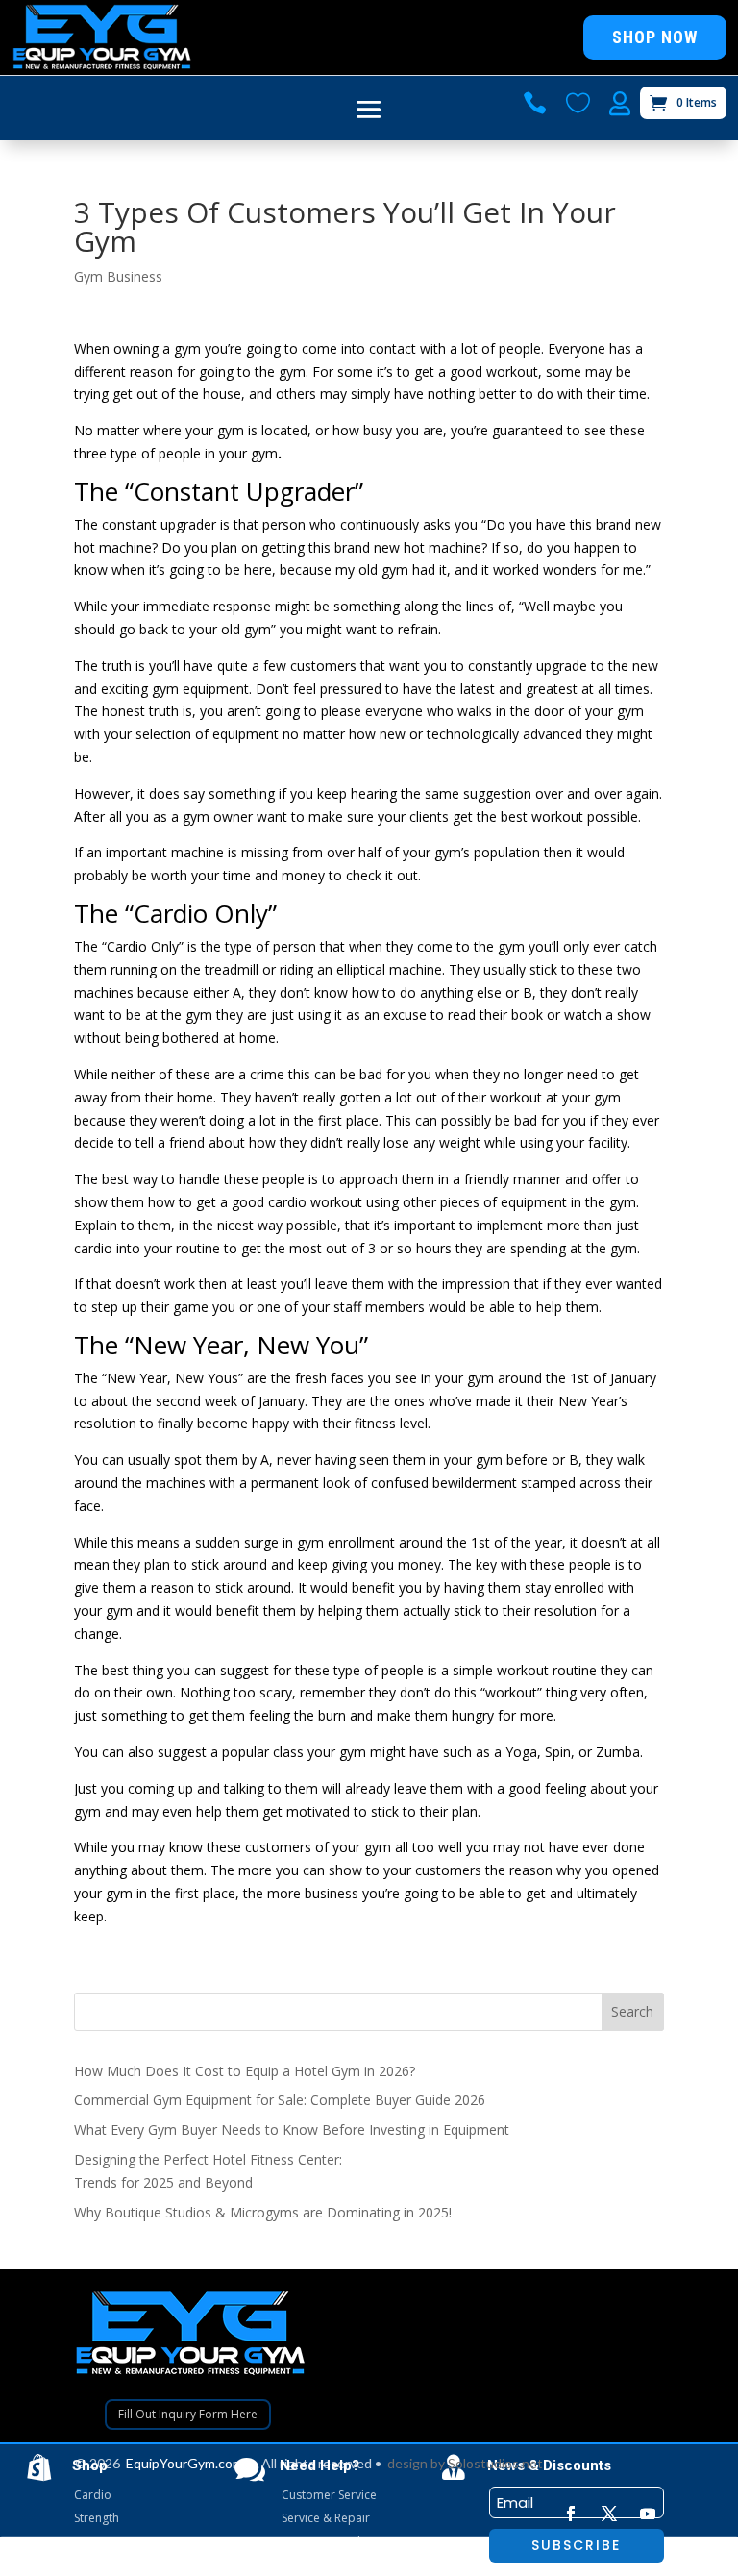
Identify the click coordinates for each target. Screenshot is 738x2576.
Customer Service (329, 2495)
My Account (313, 2564)
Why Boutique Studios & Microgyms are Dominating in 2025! (263, 2212)
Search (632, 2011)
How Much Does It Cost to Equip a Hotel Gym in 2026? (245, 2071)
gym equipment (200, 689)
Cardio (93, 2495)
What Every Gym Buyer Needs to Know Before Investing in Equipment (292, 2130)
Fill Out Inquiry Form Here (188, 2414)
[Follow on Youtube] (648, 2514)
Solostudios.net (495, 2463)
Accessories (107, 2541)
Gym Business (118, 276)
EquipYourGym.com (184, 2463)
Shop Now (655, 37)
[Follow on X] (609, 2514)
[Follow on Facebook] (571, 2514)
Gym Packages (113, 2564)
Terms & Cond (321, 2541)
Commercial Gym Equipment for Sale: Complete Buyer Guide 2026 (280, 2100)
